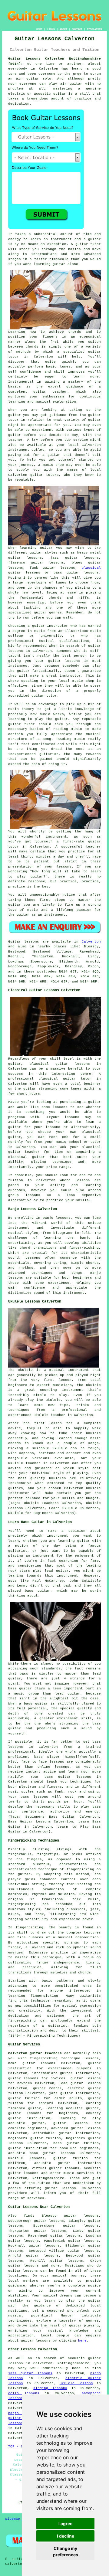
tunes (65, 367)
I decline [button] (66, 2536)
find (28, 2216)
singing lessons (50, 2388)
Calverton (91, 942)
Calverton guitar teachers (35, 2053)
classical (91, 568)
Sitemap (13, 2519)
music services (79, 2173)
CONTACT (77, 29)
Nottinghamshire (48, 2178)
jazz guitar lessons (30, 2373)
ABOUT (63, 29)
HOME (39, 29)
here (82, 2341)
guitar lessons (23, 2271)
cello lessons (24, 2393)
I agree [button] (65, 2524)
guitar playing (84, 2326)
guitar (60, 94)
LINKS (51, 29)
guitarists (90, 1996)
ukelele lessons (76, 2383)
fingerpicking (80, 1869)
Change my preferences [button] (66, 2551)
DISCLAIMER (94, 29)
